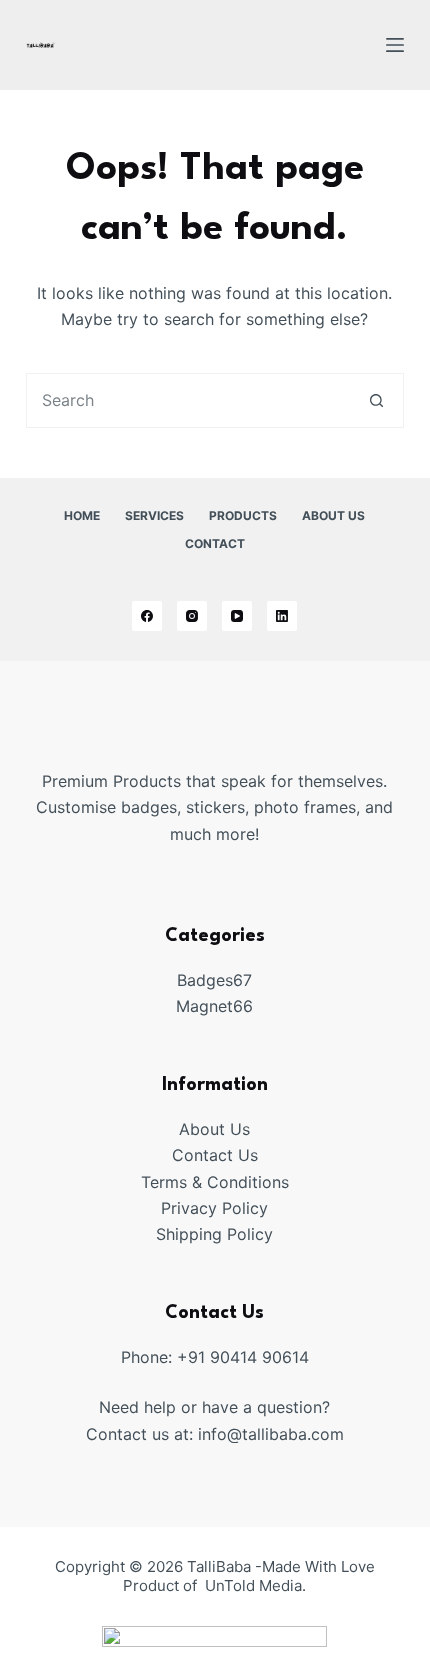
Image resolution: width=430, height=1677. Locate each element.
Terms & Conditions (215, 1182)
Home (82, 515)
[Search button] (376, 400)
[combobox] (188, 400)
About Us (333, 515)
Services (154, 515)
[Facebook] (147, 616)
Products (243, 515)
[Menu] (395, 45)
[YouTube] (237, 616)
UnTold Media (253, 1585)
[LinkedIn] (282, 616)
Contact (215, 543)
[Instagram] (192, 616)
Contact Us (215, 1155)
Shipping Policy (214, 1234)
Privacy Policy (214, 1208)
